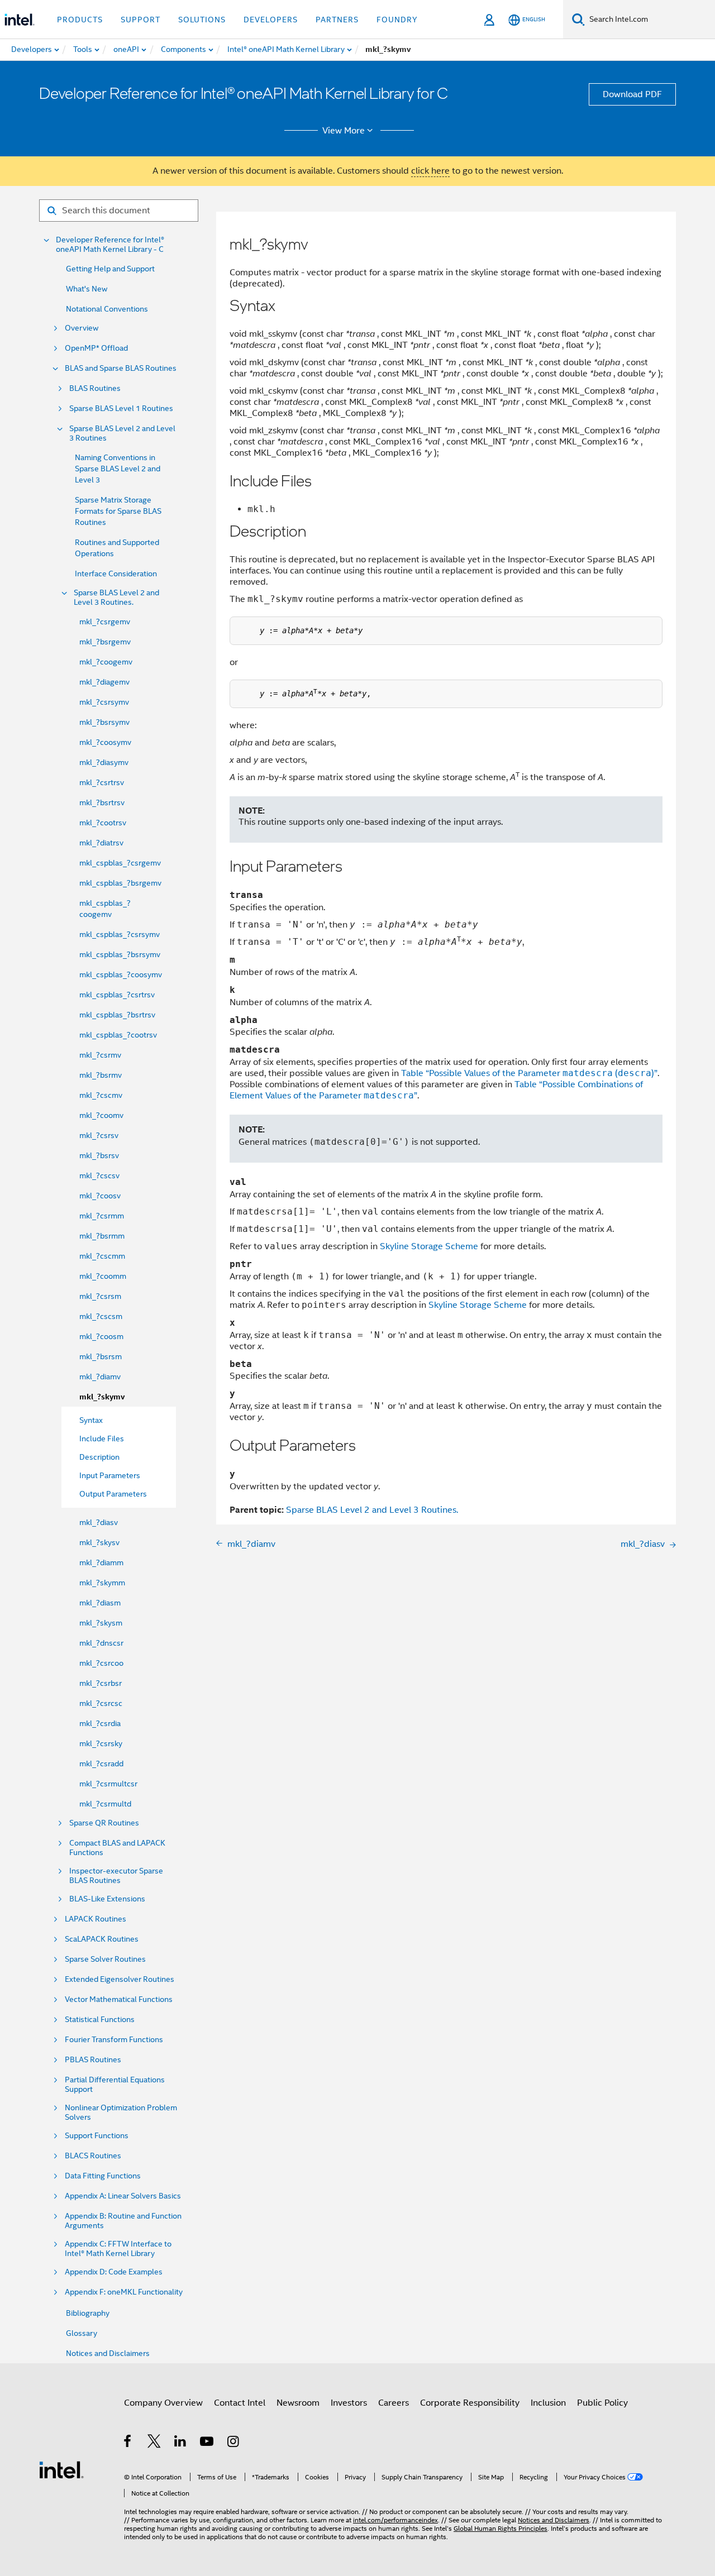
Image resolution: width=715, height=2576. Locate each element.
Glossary (82, 2333)
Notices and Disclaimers (108, 2353)
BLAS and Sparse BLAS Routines (121, 368)
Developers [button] (271, 20)
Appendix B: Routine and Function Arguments (123, 2221)
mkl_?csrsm (100, 1296)
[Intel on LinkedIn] (181, 2443)
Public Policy (602, 2403)
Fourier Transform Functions (114, 2040)
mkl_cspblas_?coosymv (121, 974)
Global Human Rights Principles (500, 2528)
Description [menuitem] (99, 1457)
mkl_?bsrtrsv (102, 802)
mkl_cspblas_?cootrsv (118, 1035)
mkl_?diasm (100, 1603)
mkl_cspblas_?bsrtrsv (117, 1015)
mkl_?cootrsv (103, 823)
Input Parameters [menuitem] (110, 1475)
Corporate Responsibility (470, 2403)
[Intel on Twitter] (154, 2443)
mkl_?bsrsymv (104, 722)
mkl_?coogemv (106, 662)
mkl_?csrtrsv (102, 782)
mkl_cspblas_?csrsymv (120, 934)
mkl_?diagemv (104, 682)
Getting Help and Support (110, 269)
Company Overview (163, 2403)
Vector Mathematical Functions (119, 1999)
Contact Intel (240, 2403)
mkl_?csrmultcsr (108, 1784)
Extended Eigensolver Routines (120, 1979)
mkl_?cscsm (101, 1316)
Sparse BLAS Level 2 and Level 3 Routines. (116, 598)
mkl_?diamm (101, 1562)
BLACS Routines (93, 2156)
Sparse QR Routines (104, 1823)
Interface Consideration (116, 573)
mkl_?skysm (101, 1623)
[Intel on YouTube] (208, 2443)
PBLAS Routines (93, 2060)
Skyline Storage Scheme (429, 1246)
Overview (82, 328)
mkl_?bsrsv (99, 1155)
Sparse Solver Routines (105, 1959)
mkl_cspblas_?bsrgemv (120, 883)
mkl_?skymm (102, 1583)
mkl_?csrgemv (105, 622)
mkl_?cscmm (102, 1256)
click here (430, 171)
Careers (394, 2403)
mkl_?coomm (103, 1276)
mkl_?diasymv (104, 762)
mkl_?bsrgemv (105, 642)
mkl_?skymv (102, 1397)
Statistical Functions (100, 2020)
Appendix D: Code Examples (114, 2272)
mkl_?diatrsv (101, 843)
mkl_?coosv (100, 1196)
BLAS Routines (95, 388)
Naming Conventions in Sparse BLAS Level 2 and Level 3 (118, 469)
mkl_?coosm (101, 1336)
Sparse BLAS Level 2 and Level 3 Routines (122, 433)
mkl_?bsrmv (101, 1075)
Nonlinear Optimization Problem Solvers (121, 2113)
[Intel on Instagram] (234, 2443)
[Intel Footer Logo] (61, 2469)
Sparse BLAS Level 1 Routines (121, 408)
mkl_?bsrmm (102, 1236)
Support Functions (97, 2136)
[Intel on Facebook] (128, 2443)
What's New (87, 289)
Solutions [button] (202, 20)
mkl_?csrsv (99, 1135)
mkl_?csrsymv (104, 702)
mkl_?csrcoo (101, 1663)
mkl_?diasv (99, 1522)
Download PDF (632, 94)
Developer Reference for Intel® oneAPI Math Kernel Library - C (110, 245)
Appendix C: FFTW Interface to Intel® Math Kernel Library (118, 2249)
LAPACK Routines (96, 1919)
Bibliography (88, 2313)
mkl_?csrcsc (101, 1703)
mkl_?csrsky (101, 1743)
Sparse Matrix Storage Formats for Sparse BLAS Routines (118, 511)
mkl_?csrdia (100, 1723)
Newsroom (298, 2403)
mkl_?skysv (99, 1542)
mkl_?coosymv (105, 742)
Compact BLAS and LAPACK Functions (117, 1848)
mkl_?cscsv (99, 1175)
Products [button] (80, 20)
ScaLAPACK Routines (102, 1939)
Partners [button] (337, 20)
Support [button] (140, 20)
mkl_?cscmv (101, 1095)
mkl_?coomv (101, 1115)
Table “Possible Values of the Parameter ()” (529, 1073)
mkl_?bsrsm (101, 1356)
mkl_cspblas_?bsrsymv (120, 954)
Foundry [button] (397, 20)
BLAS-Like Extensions (107, 1899)
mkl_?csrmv (100, 1055)
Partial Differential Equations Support (115, 2085)
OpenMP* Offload (96, 348)
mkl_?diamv (100, 1377)
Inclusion (548, 2403)
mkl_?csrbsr (101, 1683)
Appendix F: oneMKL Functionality (124, 2292)
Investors (349, 2403)
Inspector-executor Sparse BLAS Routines (116, 1876)
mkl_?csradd (101, 1763)
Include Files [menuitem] (102, 1438)
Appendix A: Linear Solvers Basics (123, 2196)
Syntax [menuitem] (91, 1420)
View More (344, 131)
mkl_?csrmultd (105, 1804)
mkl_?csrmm (102, 1216)
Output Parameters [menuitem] (113, 1494)
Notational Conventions (107, 309)
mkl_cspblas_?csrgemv (120, 863)
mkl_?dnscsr (101, 1643)
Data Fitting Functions (103, 2176)
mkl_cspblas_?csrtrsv (117, 995)
